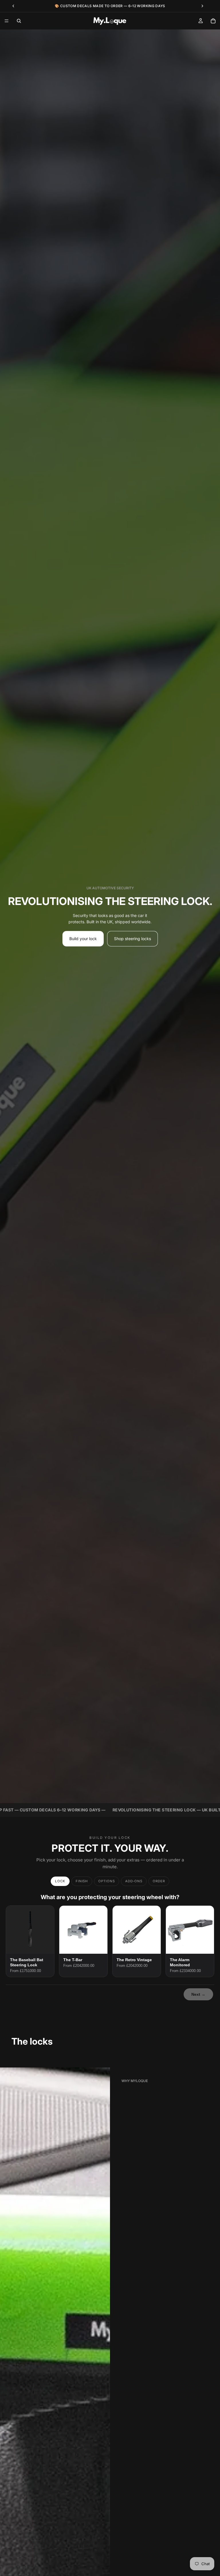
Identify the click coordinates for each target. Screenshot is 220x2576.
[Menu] (7, 21)
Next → (198, 1994)
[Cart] (213, 21)
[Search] (19, 21)
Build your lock (83, 939)
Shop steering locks (132, 939)
